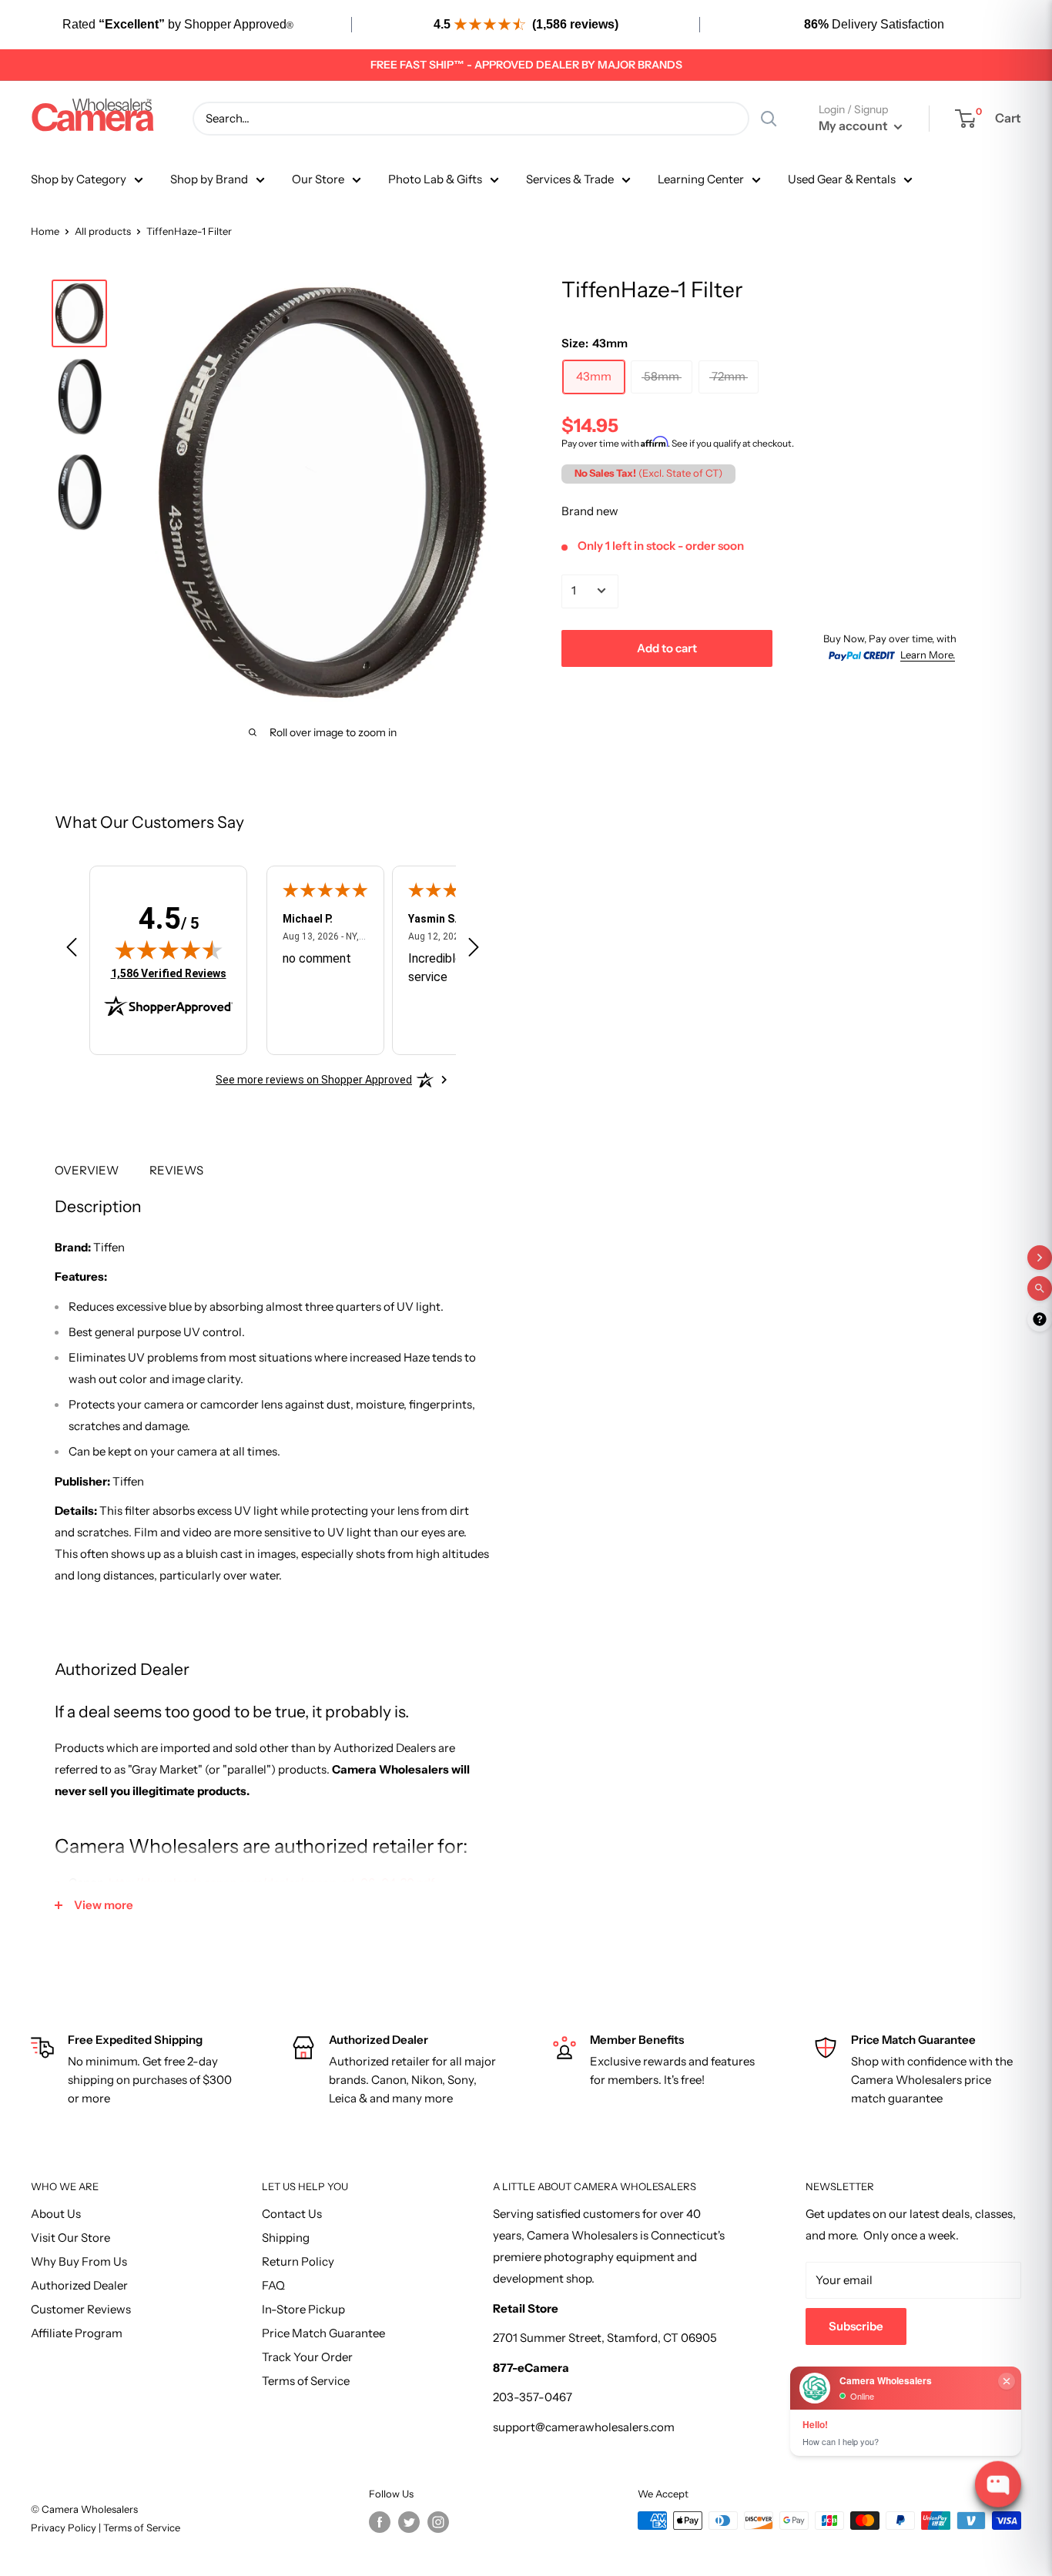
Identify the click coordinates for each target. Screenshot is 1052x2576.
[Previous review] (72, 950)
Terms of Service (306, 2381)
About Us (56, 2214)
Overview (87, 1170)
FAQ (273, 2285)
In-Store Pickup (303, 2309)
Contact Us (292, 2214)
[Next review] (474, 950)
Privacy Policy (65, 2527)
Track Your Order (307, 2357)
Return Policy (298, 2261)
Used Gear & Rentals (842, 179)
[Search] (769, 119)
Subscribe (856, 2326)
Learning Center (701, 179)
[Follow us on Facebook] (380, 2522)
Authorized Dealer (79, 2285)
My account (854, 126)
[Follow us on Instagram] (438, 2522)
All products (103, 231)
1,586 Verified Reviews (169, 973)
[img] (169, 950)
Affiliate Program (77, 2333)
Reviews (176, 1170)
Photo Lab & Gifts (435, 179)
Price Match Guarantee (323, 2333)
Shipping (286, 2238)
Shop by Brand (209, 179)
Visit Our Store (70, 2238)
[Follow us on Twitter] (409, 2522)
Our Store (318, 179)
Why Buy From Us (79, 2261)
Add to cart (667, 647)
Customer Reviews (81, 2309)
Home (45, 231)
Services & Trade (570, 179)
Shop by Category (79, 179)
